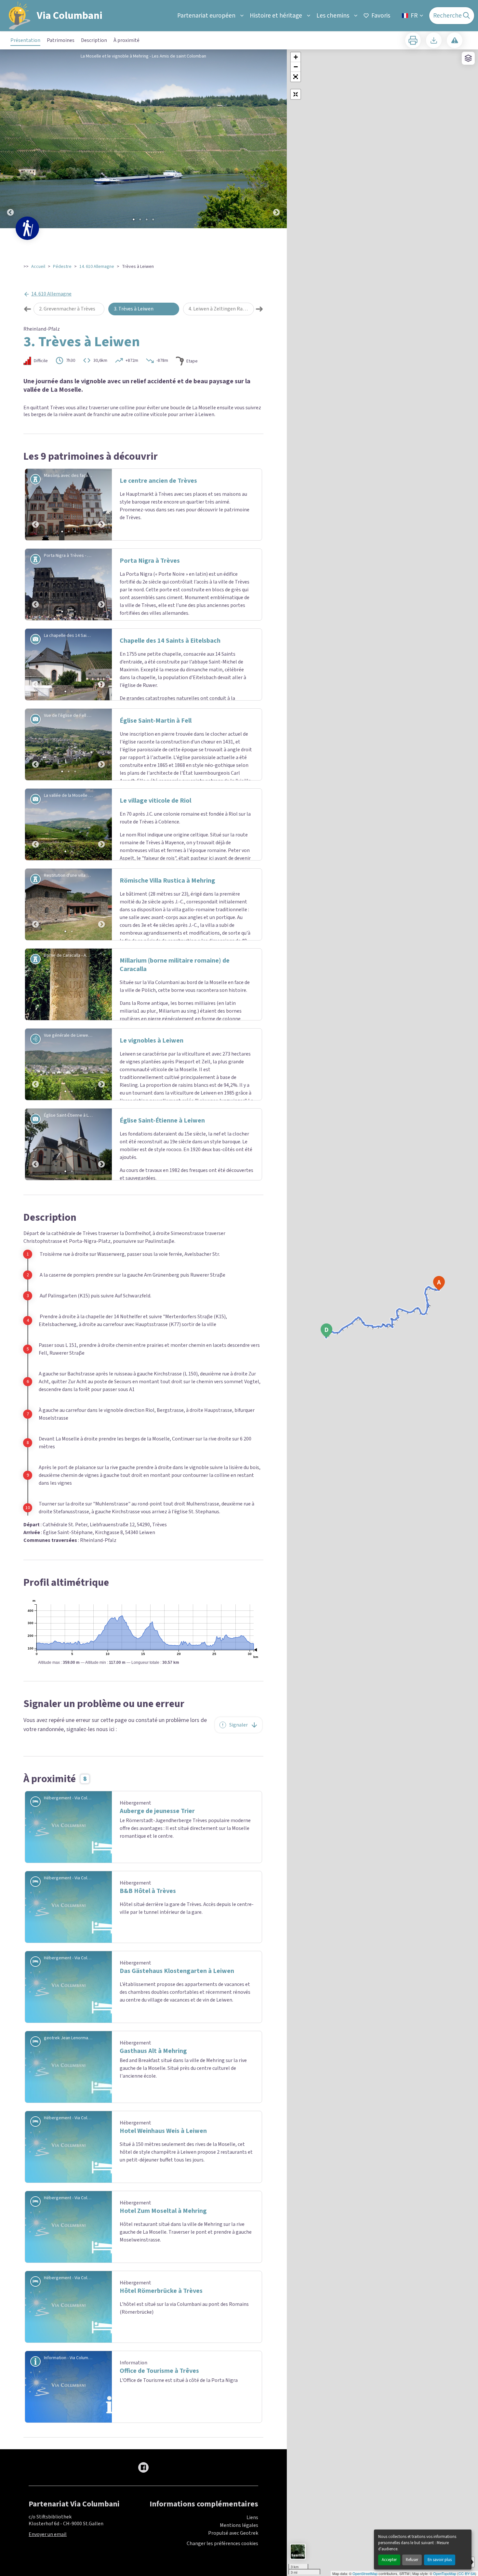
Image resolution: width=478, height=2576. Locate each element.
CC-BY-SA (467, 2573)
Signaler (239, 1849)
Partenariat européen (206, 16)
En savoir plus (440, 2560)
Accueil (38, 267)
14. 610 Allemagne (97, 267)
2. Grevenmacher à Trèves (67, 309)
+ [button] (296, 57)
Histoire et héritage (276, 16)
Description (94, 40)
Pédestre (62, 267)
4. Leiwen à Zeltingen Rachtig (221, 309)
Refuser (412, 2560)
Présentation (25, 40)
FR (414, 16)
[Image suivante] (276, 139)
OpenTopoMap (445, 2573)
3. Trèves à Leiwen (134, 309)
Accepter (389, 2560)
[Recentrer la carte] (296, 94)
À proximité (126, 40)
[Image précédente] (10, 139)
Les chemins (333, 16)
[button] (296, 77)
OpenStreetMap (365, 2573)
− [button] (296, 67)
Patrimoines (61, 40)
